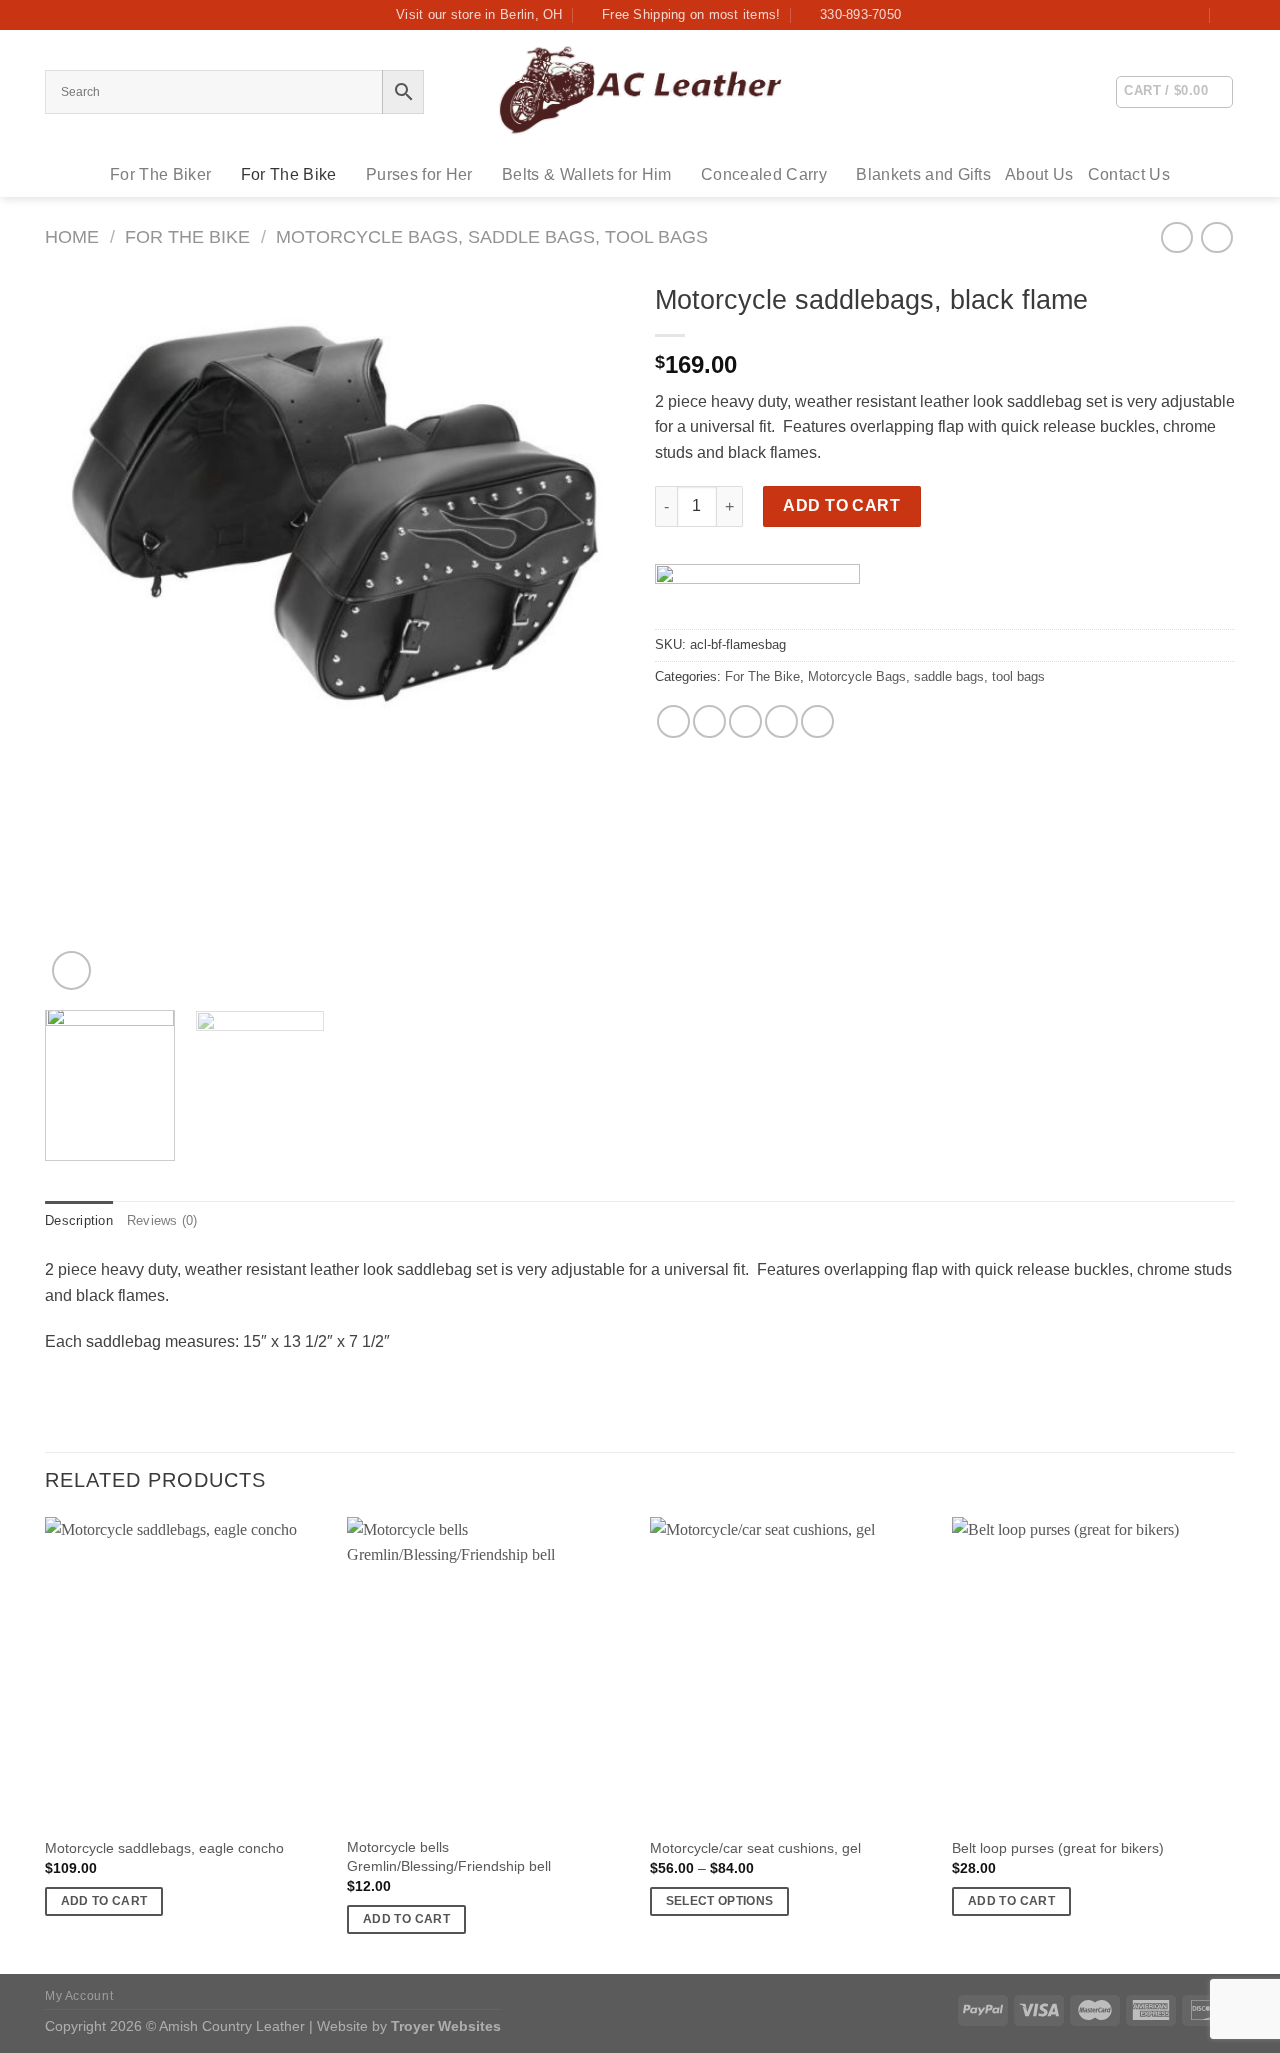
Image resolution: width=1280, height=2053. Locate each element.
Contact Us (1129, 174)
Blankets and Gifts (923, 174)
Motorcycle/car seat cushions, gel (755, 1848)
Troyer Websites (446, 2026)
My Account (79, 1996)
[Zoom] (71, 970)
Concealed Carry (764, 174)
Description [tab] (79, 1220)
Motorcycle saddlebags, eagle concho (164, 1848)
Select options (720, 1901)
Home (72, 236)
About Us (1039, 174)
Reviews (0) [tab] (162, 1220)
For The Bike (289, 174)
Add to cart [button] (104, 1901)
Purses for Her (419, 174)
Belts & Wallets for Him (586, 174)
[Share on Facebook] (673, 721)
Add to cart (841, 505)
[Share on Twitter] (709, 721)
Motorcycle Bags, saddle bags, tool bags (492, 236)
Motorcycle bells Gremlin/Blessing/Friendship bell (449, 1856)
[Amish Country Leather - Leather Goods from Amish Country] (640, 91)
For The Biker (160, 174)
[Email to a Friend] (745, 721)
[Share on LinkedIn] (817, 721)
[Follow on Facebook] (1193, 15)
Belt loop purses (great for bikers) (1058, 1848)
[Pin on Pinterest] (781, 721)
